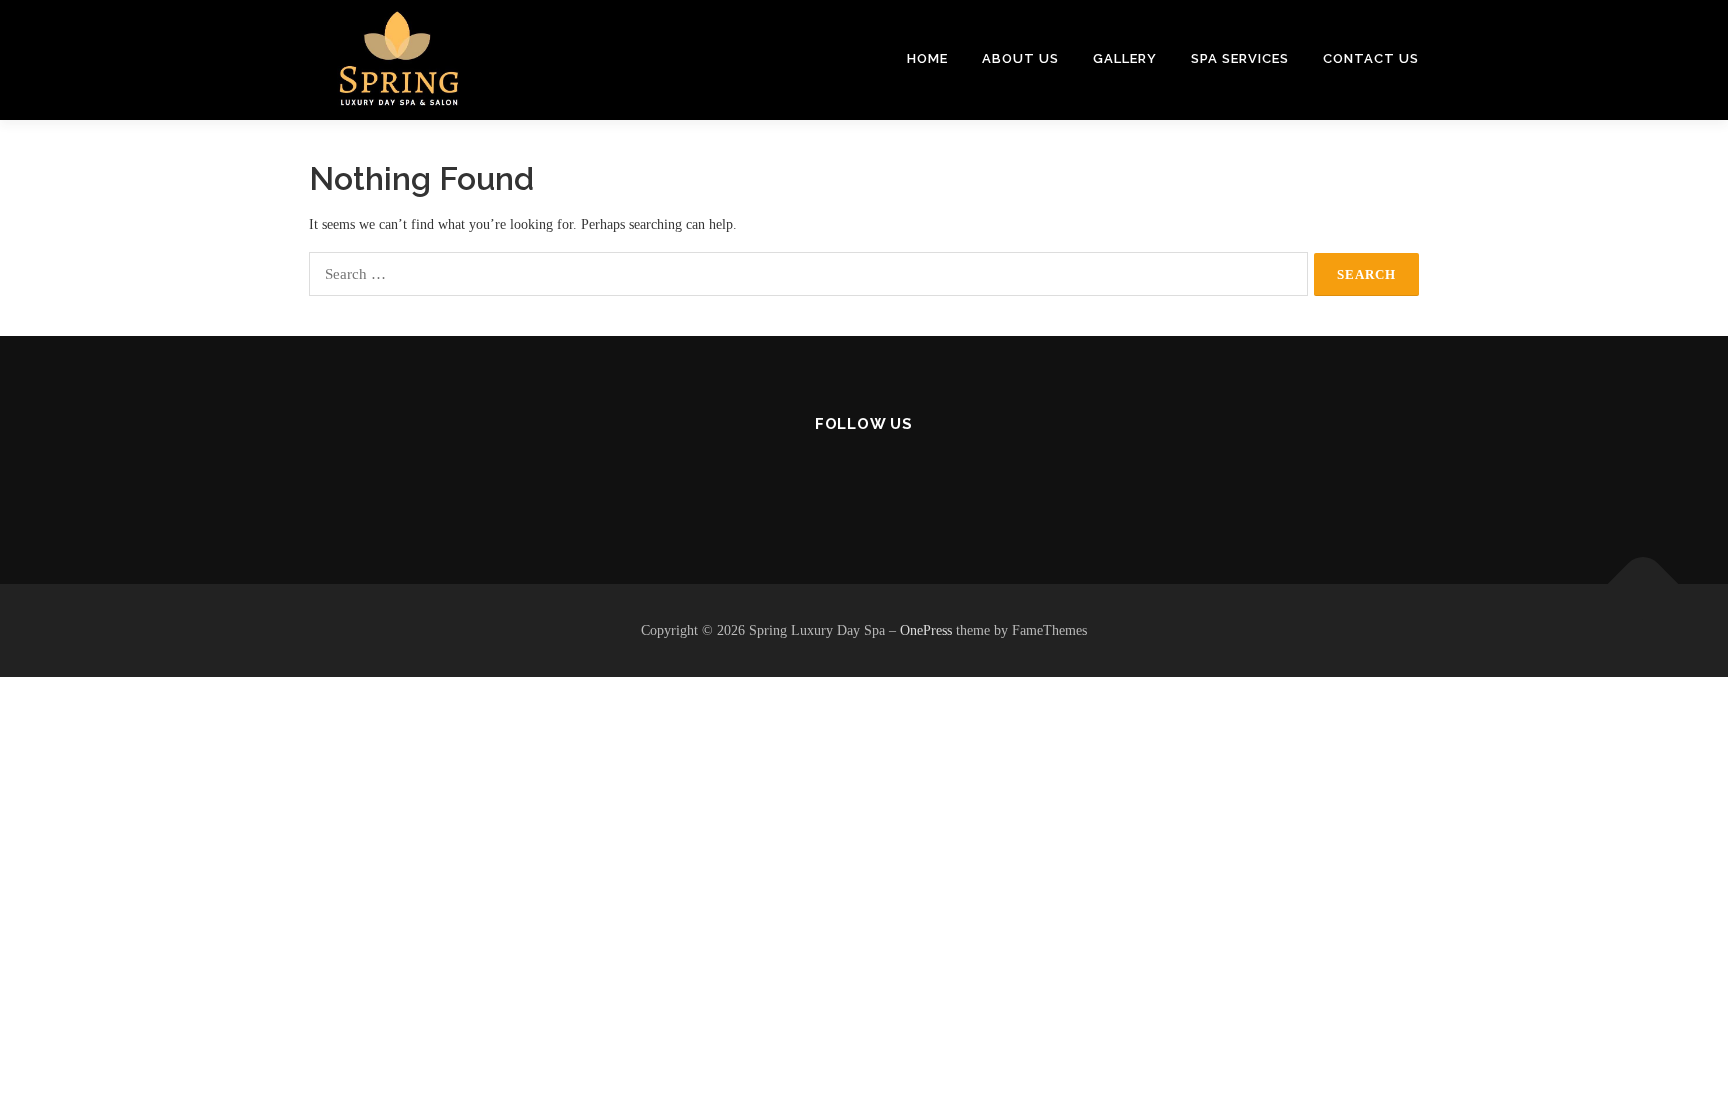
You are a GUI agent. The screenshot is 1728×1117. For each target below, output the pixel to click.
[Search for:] (808, 274)
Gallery (1125, 58)
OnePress (926, 630)
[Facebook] (815, 478)
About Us (1020, 58)
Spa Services (1240, 58)
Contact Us (1371, 58)
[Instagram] (864, 478)
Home (927, 58)
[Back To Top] (1643, 583)
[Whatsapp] (913, 478)
